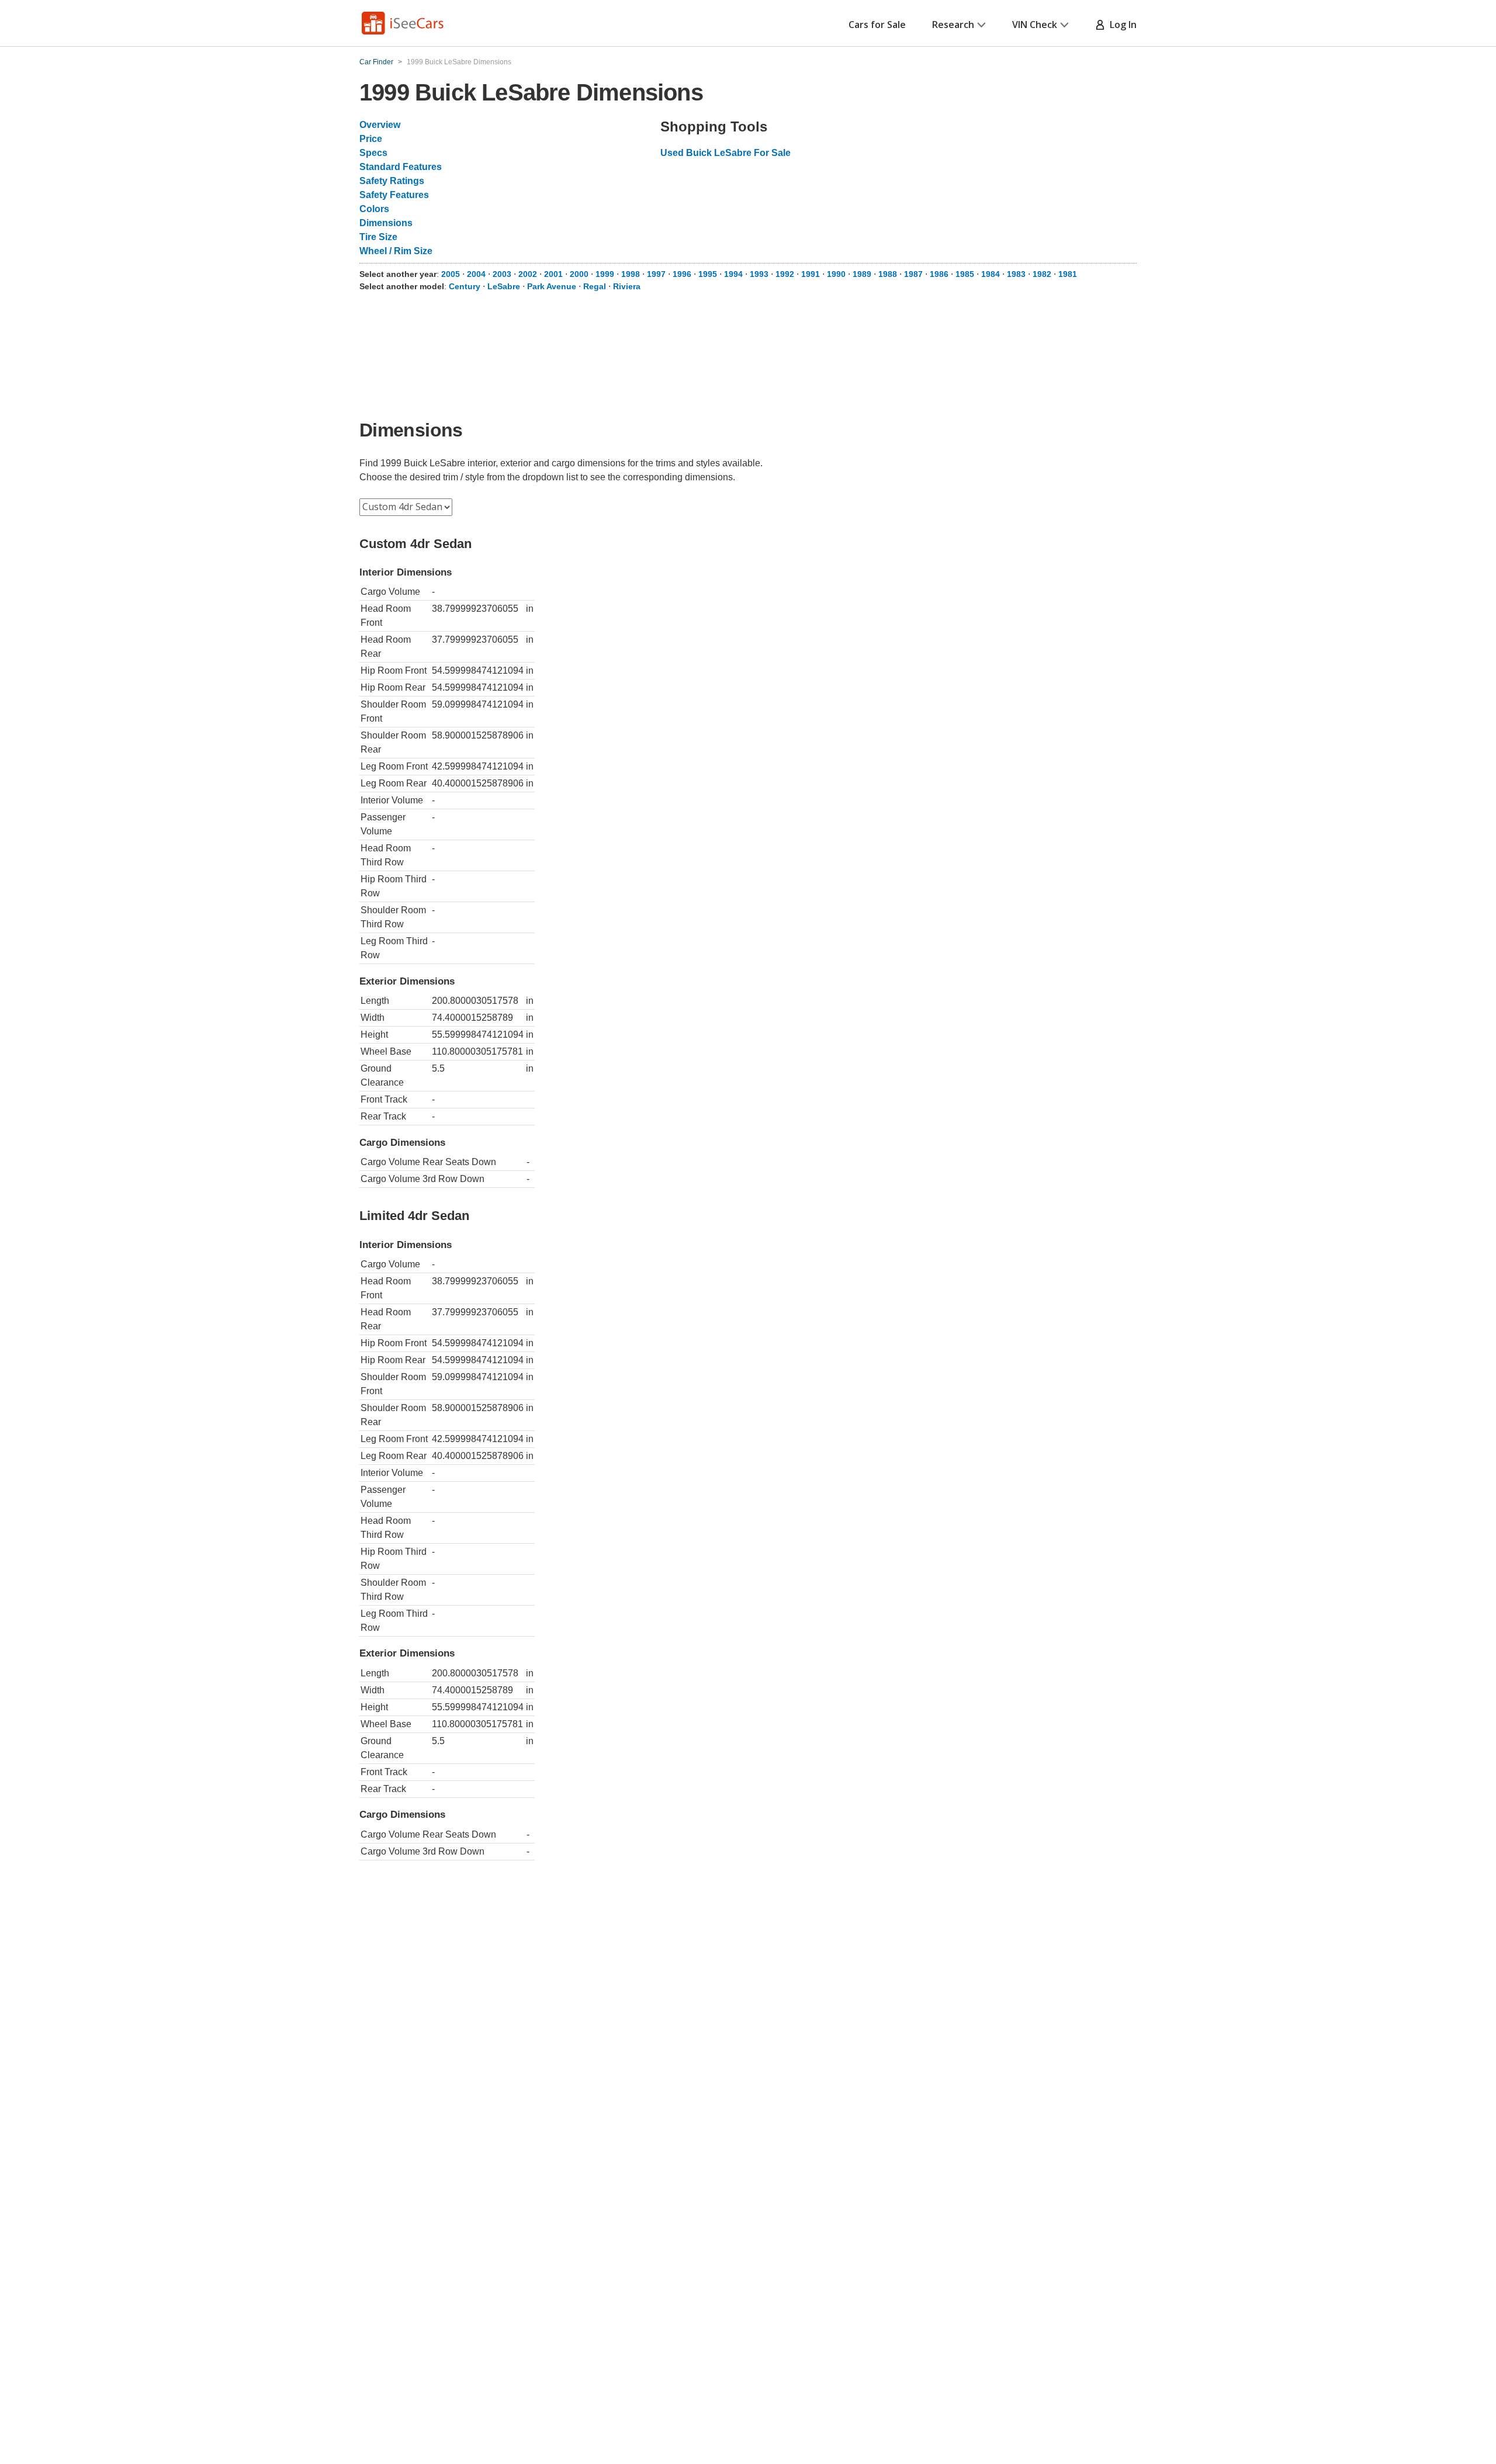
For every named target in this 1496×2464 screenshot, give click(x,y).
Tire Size (378, 237)
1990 (836, 274)
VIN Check (1035, 25)
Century (465, 286)
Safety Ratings (392, 181)
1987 (913, 274)
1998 (631, 274)
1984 (991, 274)
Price (371, 139)
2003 (502, 274)
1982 (1042, 274)
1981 (1068, 274)
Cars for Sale (877, 25)
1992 (785, 274)
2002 (528, 274)
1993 (759, 274)
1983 (1016, 274)
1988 (888, 274)
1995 (708, 274)
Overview (380, 125)
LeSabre (504, 286)
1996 (682, 274)
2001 (553, 274)
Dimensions (386, 223)
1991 (811, 274)
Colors (374, 209)
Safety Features (394, 195)
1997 (656, 274)
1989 (862, 274)
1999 (605, 274)
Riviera (627, 286)
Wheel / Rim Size (396, 251)
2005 (451, 274)
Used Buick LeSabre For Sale (726, 153)
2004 (476, 274)
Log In (1121, 25)
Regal (595, 286)
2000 (579, 274)
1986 (939, 274)
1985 (965, 274)
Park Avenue (552, 286)
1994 (733, 274)
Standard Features (401, 167)
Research (953, 25)
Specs (373, 153)
